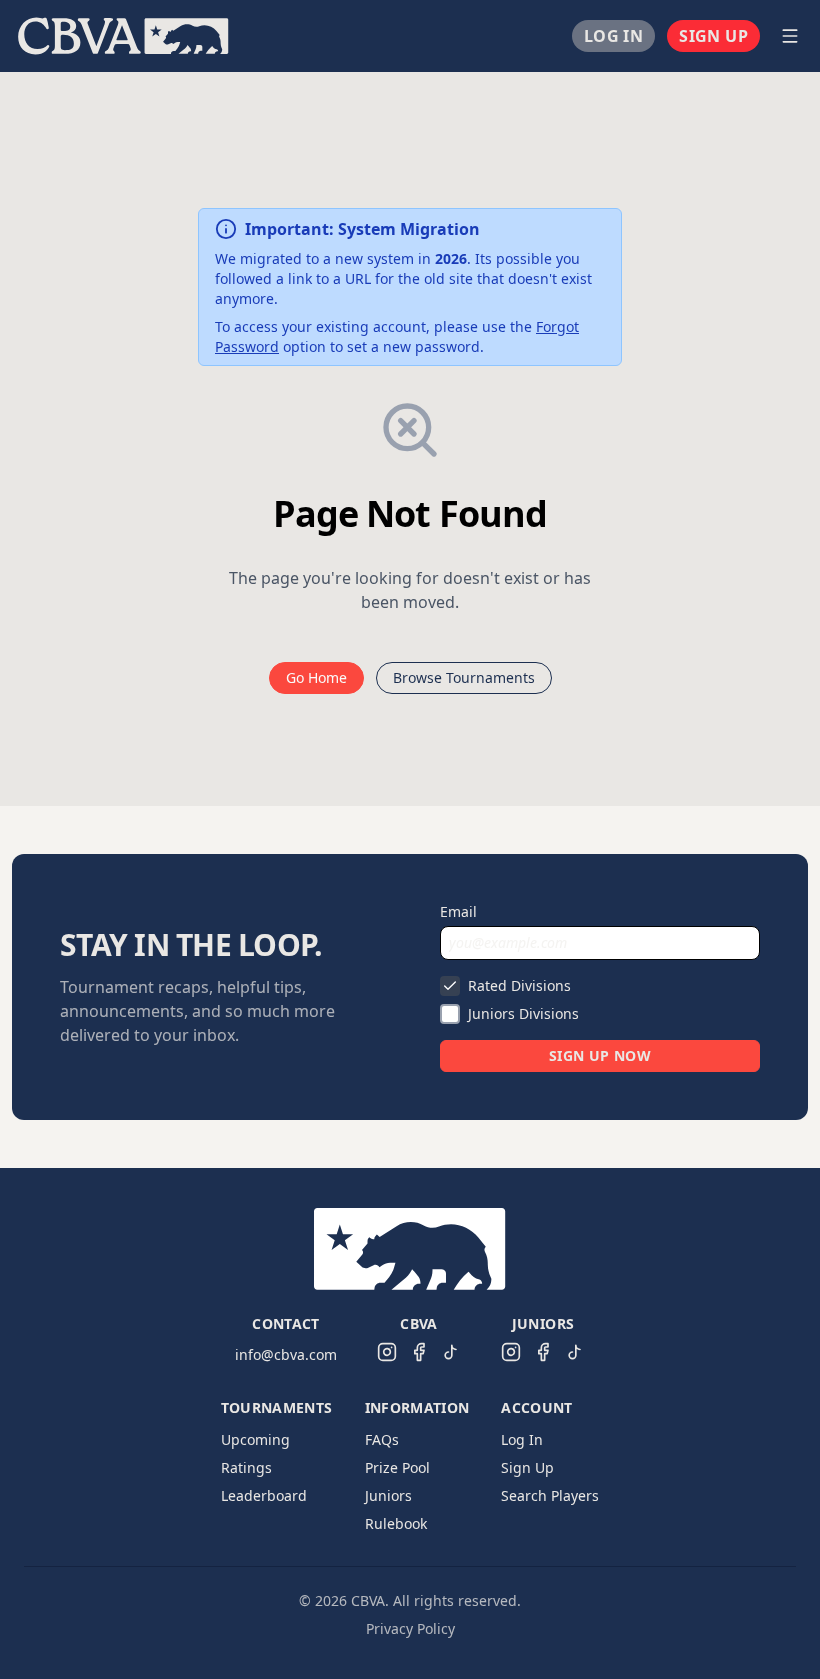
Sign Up (713, 36)
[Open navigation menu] (790, 36)
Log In (613, 36)
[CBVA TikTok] (451, 1352)
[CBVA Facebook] (419, 1352)
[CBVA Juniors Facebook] (543, 1352)
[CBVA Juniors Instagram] (511, 1352)
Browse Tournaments (464, 677)
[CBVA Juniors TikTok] (575, 1352)
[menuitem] (123, 36)
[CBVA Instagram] (387, 1352)
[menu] (386, 36)
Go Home (316, 677)
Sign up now (600, 1055)
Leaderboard (264, 1495)
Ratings (246, 1467)
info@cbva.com (286, 1354)
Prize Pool (397, 1467)
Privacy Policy (410, 1628)
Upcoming (255, 1439)
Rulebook (396, 1523)
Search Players (550, 1495)
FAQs (382, 1439)
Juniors (388, 1495)
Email (458, 911)
